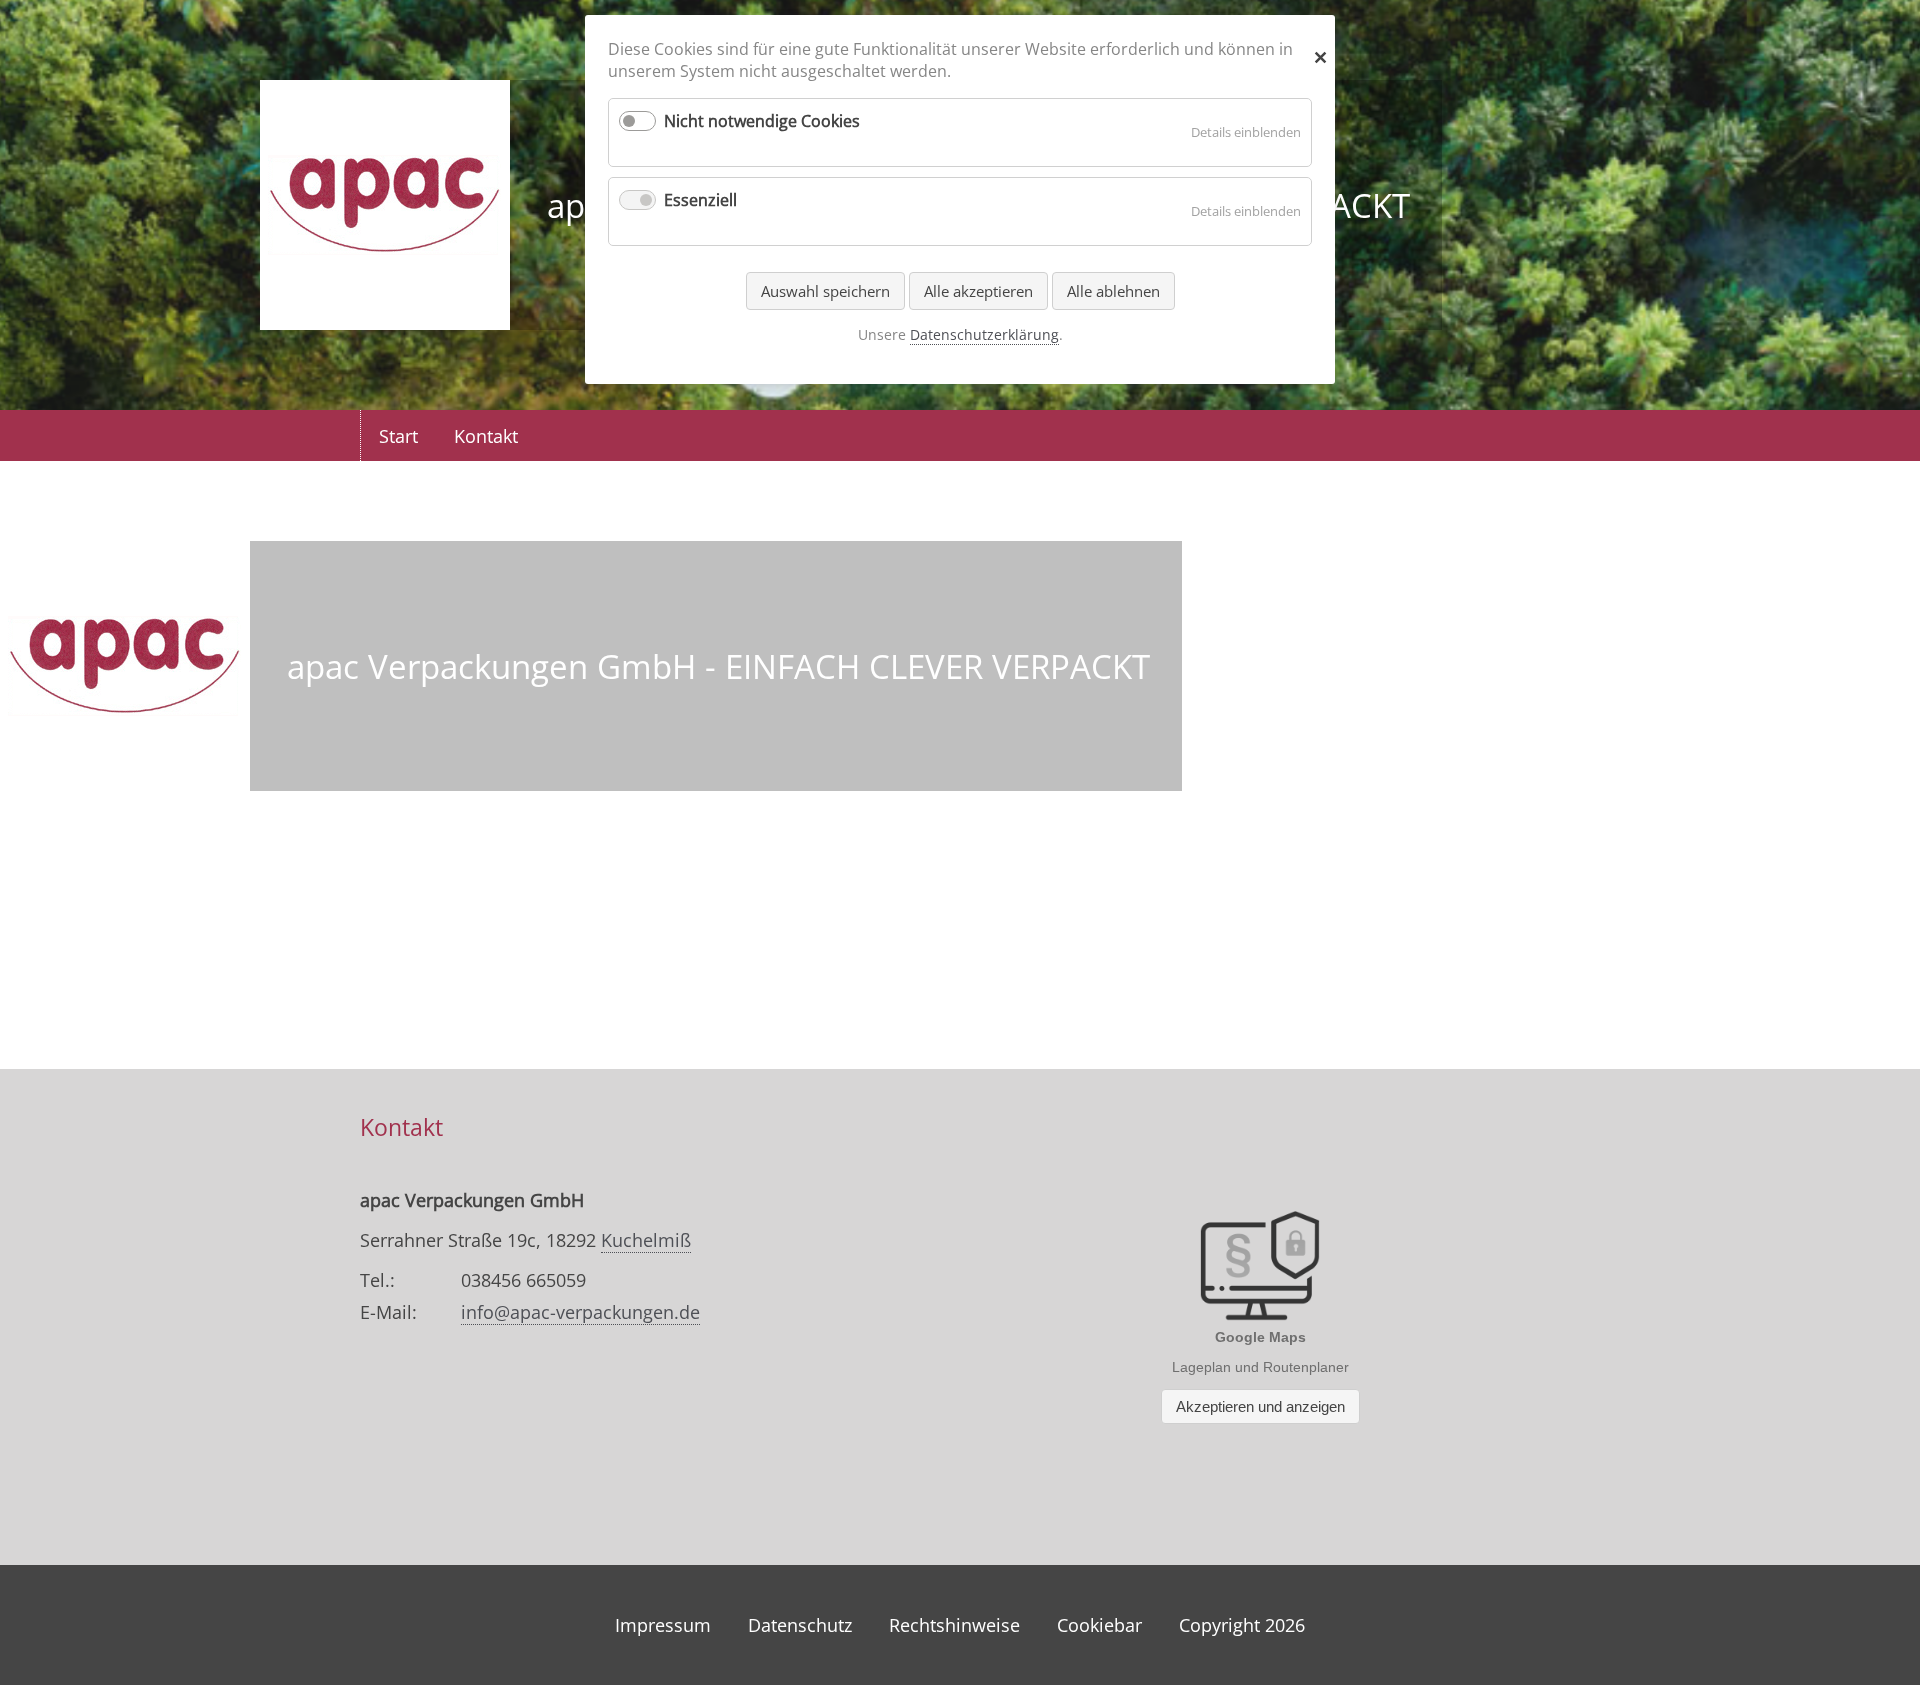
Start (398, 436)
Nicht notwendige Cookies (762, 121)
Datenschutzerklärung (984, 334)
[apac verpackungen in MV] (385, 318)
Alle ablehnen (1113, 291)
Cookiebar (1099, 1625)
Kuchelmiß (646, 1240)
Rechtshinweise (954, 1625)
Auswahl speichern (825, 291)
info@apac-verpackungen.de (580, 1312)
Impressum (663, 1625)
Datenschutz (800, 1625)
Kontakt (486, 436)
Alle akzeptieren (978, 291)
